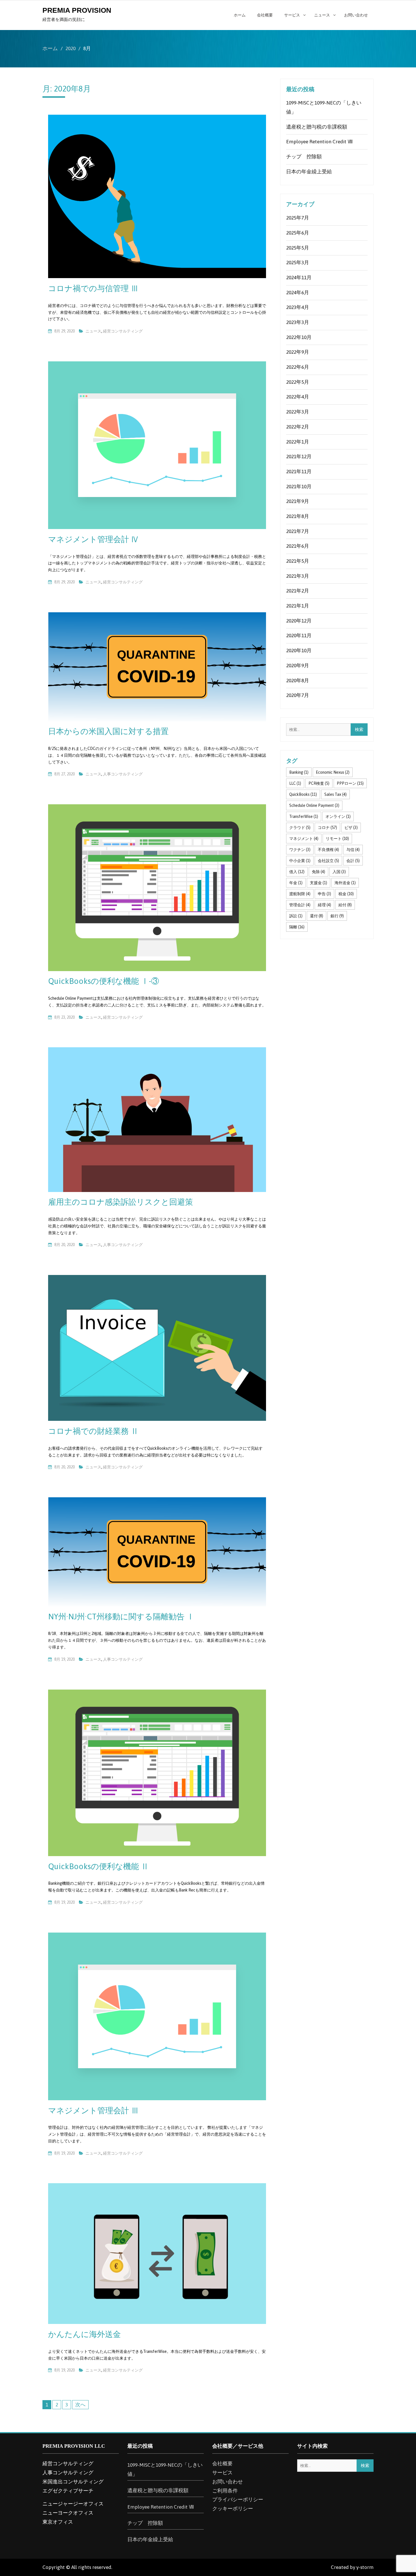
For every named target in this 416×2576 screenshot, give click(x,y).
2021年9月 (298, 501)
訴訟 (296, 916)
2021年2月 (298, 591)
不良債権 (328, 850)
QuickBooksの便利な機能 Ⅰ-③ (104, 981)
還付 (317, 916)
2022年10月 (299, 337)
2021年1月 (298, 606)
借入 (297, 872)
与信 (353, 850)
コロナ (327, 828)
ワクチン (300, 850)
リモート (337, 839)
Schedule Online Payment (314, 805)
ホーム (240, 15)
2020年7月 (298, 695)
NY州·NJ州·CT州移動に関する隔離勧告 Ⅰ (121, 1617)
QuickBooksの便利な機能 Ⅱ (98, 1866)
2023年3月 (298, 322)
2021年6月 (298, 546)
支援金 (319, 883)
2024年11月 (299, 278)
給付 (345, 905)
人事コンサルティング (123, 774)
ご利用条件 (225, 2491)
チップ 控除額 (304, 157)
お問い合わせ (356, 15)
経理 (324, 905)
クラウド (300, 828)
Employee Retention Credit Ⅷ (319, 142)
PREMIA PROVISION (77, 10)
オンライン (338, 816)
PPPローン (350, 783)
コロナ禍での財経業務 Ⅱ (93, 1431)
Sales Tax (335, 794)
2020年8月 (298, 681)
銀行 (337, 916)
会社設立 (328, 861)
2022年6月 (298, 367)
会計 (353, 861)
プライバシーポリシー (238, 2500)
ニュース (322, 15)
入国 (339, 872)
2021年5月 (298, 561)
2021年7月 (298, 531)
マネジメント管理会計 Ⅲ (94, 2110)
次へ (80, 2405)
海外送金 (345, 883)
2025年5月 (298, 248)
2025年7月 (298, 218)
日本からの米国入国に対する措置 (108, 731)
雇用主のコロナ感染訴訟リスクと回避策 (121, 1202)
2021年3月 (298, 576)
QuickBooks (303, 794)
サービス (292, 15)
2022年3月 (298, 412)
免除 (319, 872)
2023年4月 (298, 307)
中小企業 (300, 861)
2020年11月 (299, 636)
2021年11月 (299, 472)
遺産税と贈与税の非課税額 (317, 127)
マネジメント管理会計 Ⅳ (94, 539)
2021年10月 (299, 487)
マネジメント (304, 839)
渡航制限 (300, 894)
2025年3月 (298, 263)
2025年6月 (298, 233)
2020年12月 (299, 621)
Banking (299, 772)
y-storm (365, 2567)
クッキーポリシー (233, 2509)
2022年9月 (298, 352)
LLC (295, 783)
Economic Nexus (333, 772)
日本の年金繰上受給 (309, 172)
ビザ (351, 828)
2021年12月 (299, 457)
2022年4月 (298, 397)
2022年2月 (298, 427)
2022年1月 (298, 442)
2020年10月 (299, 651)
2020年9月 (298, 666)
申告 (324, 894)
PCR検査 (319, 783)
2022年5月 (298, 382)
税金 (346, 894)
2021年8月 (298, 516)
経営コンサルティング (123, 331)
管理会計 (300, 905)
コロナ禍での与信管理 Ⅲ (93, 288)
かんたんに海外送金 (84, 2334)
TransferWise (304, 816)
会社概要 (265, 15)
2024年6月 (298, 293)
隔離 (297, 927)
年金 (296, 883)
